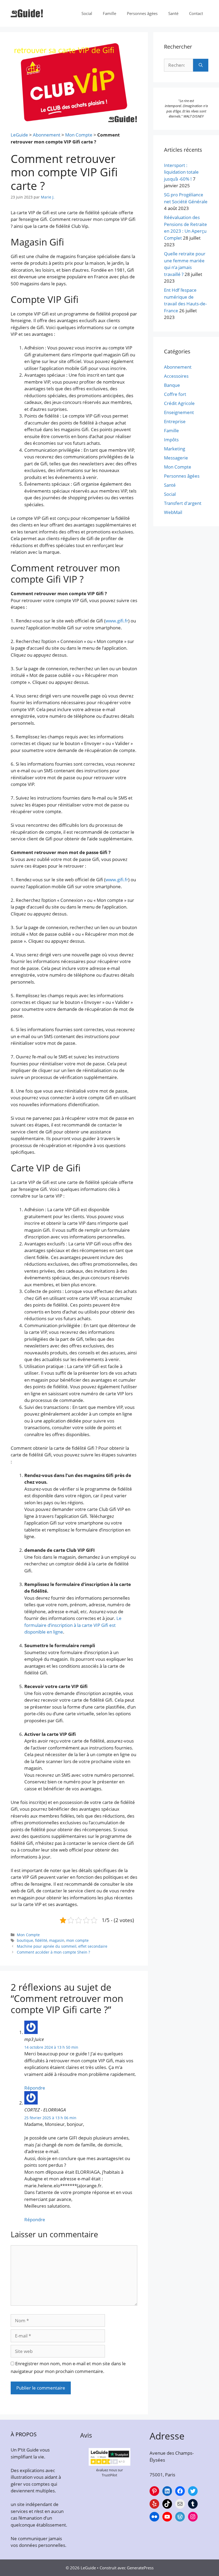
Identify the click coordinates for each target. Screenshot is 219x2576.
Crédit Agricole (179, 403)
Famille (109, 13)
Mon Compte (79, 135)
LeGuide (19, 135)
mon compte (77, 1940)
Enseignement (179, 412)
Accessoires (176, 376)
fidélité (41, 1940)
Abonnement (47, 135)
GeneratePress (140, 2568)
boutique (25, 1940)
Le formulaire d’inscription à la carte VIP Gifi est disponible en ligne (73, 1625)
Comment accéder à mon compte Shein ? (53, 1952)
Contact (196, 13)
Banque (172, 385)
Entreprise (175, 421)
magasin (57, 1940)
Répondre (35, 2088)
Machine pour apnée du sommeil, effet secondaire (62, 1946)
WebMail (173, 512)
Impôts (171, 440)
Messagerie (176, 458)
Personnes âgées (142, 13)
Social (87, 13)
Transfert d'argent (183, 503)
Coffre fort (175, 394)
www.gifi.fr (117, 621)
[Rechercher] (201, 65)
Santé (173, 13)
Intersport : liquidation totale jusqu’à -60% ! (181, 172)
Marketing (175, 449)
